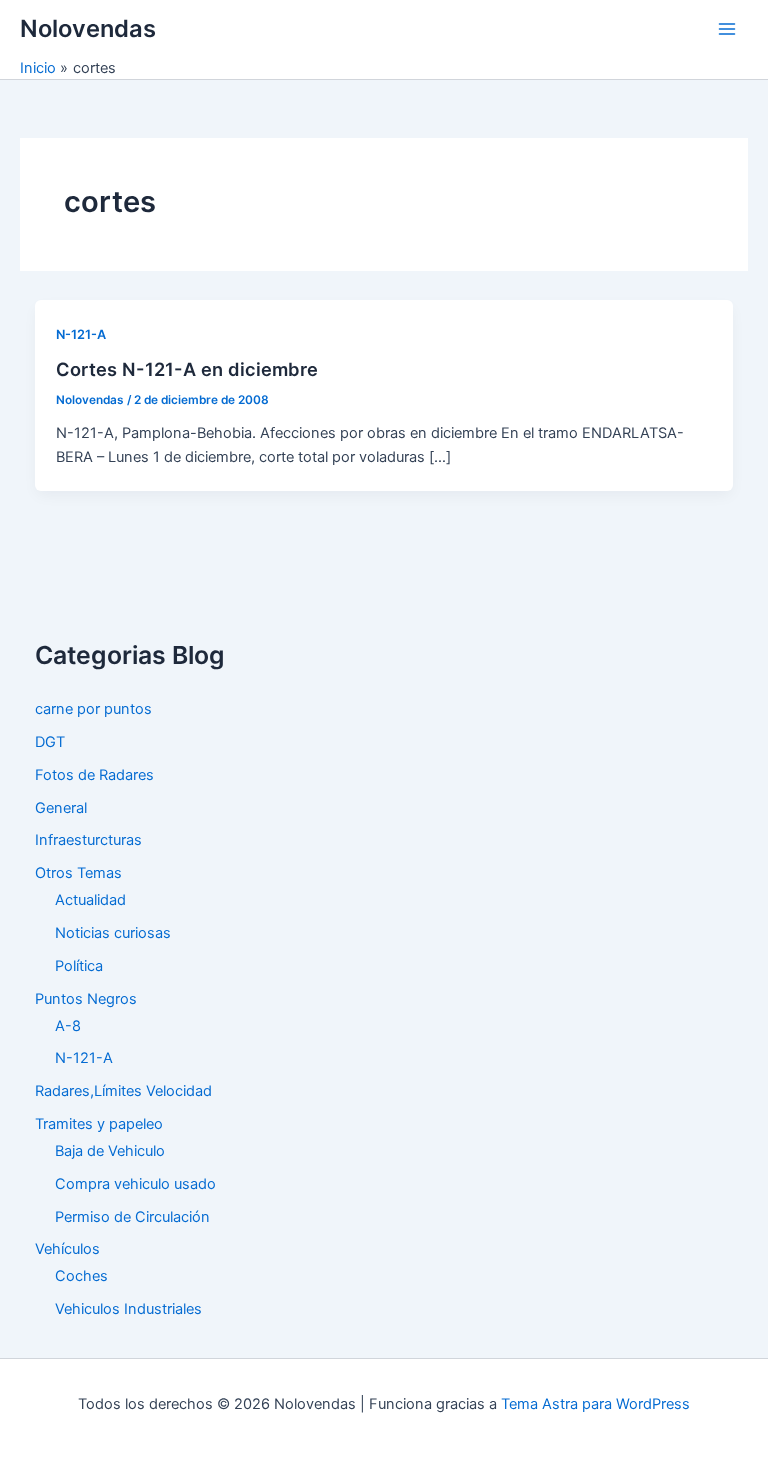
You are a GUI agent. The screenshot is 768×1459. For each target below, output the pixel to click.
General (61, 808)
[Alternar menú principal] (727, 29)
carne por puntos (93, 709)
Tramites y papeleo (99, 1124)
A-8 (68, 1026)
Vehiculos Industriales (128, 1309)
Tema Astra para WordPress (595, 1404)
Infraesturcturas (88, 840)
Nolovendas (88, 28)
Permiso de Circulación (132, 1217)
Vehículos (67, 1249)
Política (79, 966)
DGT (50, 742)
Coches (81, 1276)
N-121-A (81, 334)
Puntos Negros (86, 999)
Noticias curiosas (113, 933)
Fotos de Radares (94, 775)
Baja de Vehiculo (110, 1151)
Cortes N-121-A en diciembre (187, 369)
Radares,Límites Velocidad (123, 1091)
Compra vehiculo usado (135, 1184)
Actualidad (90, 900)
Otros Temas (78, 873)
